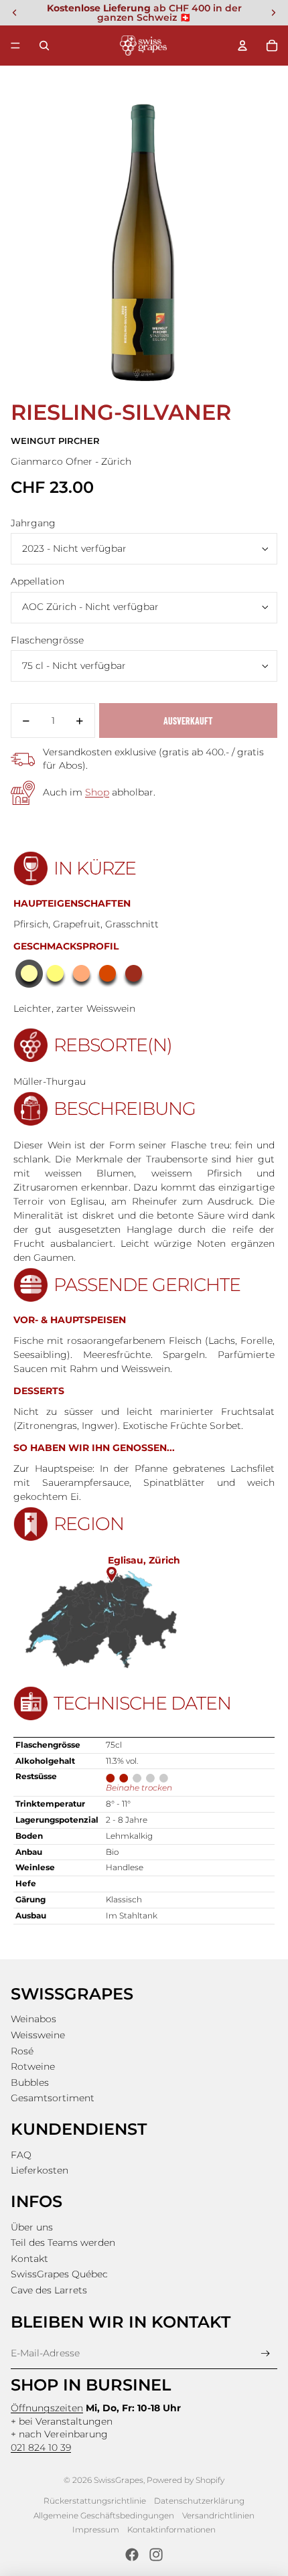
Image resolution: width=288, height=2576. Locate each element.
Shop (97, 792)
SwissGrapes (119, 2480)
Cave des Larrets (49, 2290)
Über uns (32, 2227)
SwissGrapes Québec (59, 2274)
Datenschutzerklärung (199, 2501)
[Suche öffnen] (44, 46)
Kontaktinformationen (171, 2529)
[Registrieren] (266, 2353)
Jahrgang (33, 523)
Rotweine (33, 2066)
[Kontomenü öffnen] (242, 46)
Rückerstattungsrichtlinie (95, 2501)
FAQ (21, 2155)
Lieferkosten (40, 2170)
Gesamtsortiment (53, 2098)
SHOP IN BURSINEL (91, 2385)
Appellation (38, 581)
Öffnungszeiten (47, 2408)
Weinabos (33, 2019)
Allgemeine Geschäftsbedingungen (104, 2515)
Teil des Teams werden (63, 2243)
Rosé (22, 2051)
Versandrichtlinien (218, 2515)
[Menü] (15, 46)
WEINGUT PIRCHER (55, 441)
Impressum (96, 2529)
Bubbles (30, 2082)
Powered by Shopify (186, 2480)
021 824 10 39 (41, 2447)
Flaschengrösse (47, 640)
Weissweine (38, 2035)
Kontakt (29, 2259)
